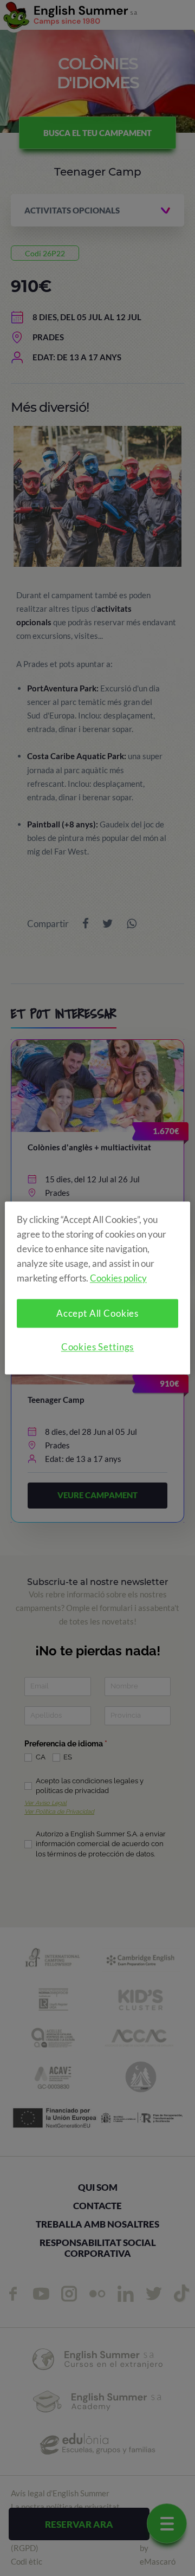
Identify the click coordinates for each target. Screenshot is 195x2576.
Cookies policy (118, 1279)
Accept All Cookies (97, 1314)
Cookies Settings (98, 1347)
